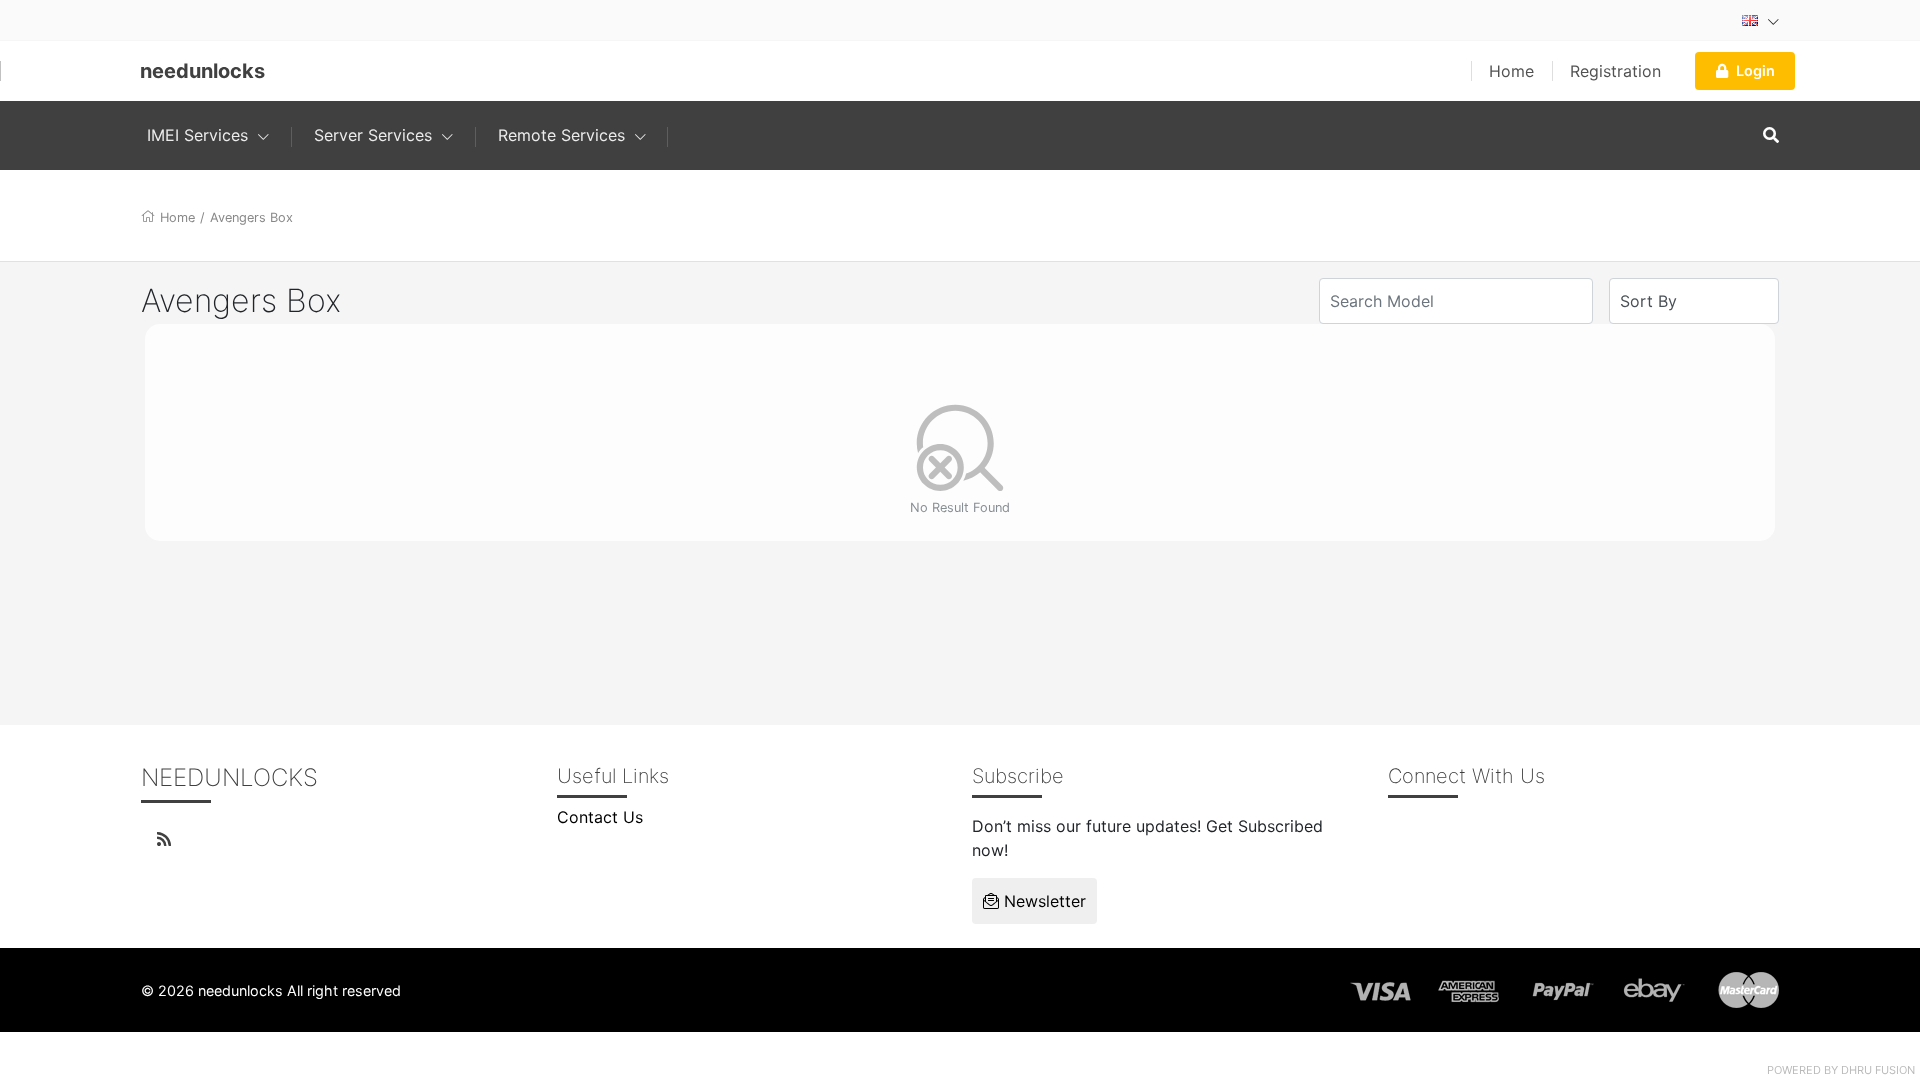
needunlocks (202, 71)
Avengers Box (251, 217)
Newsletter (1042, 901)
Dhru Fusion (1878, 1070)
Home (1511, 71)
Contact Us (600, 817)
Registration (1615, 71)
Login (1755, 70)
